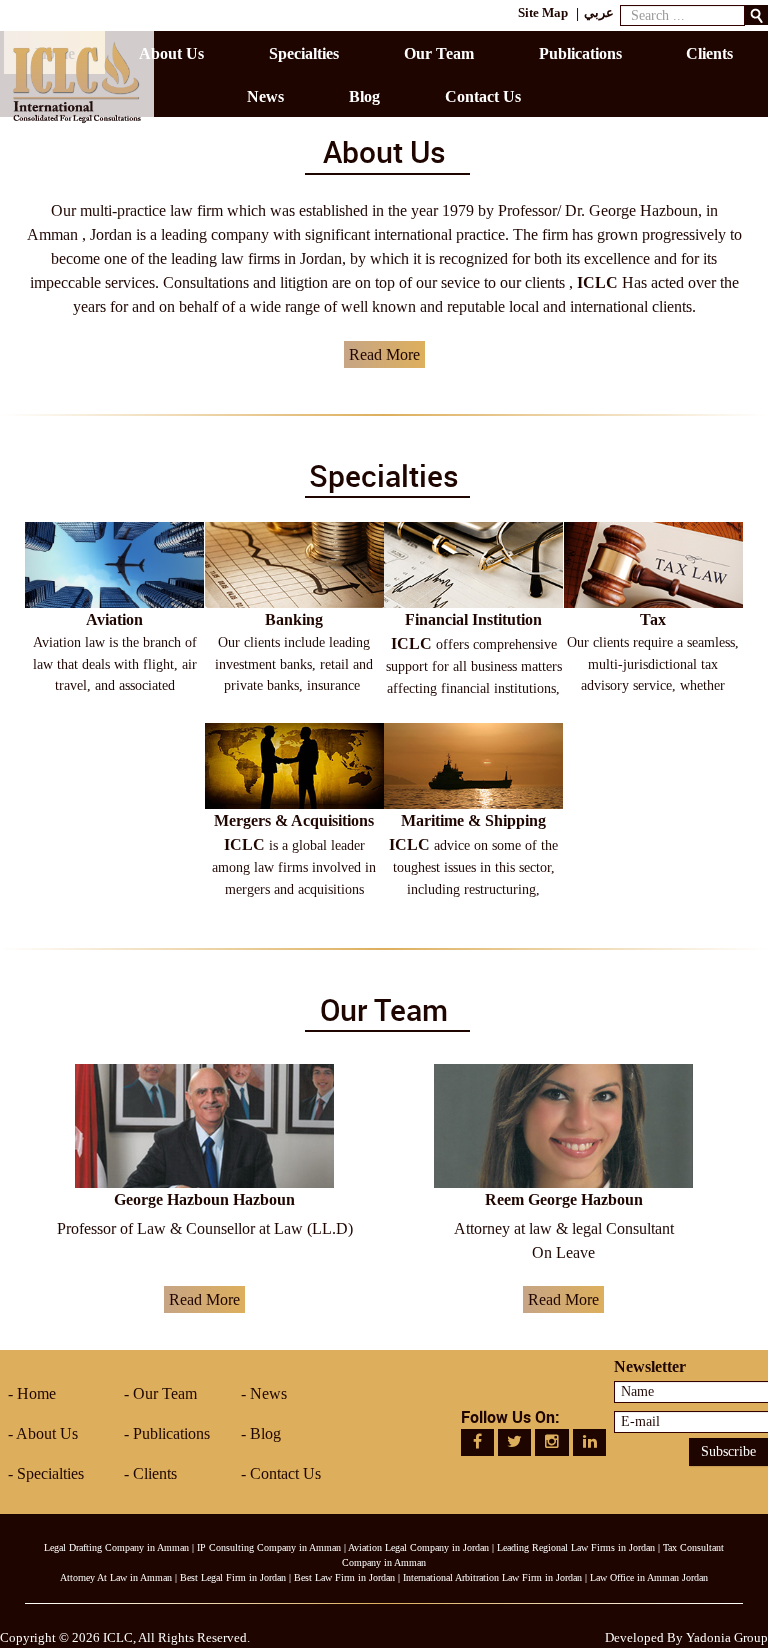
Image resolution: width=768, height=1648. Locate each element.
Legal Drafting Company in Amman (116, 1547)
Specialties (50, 1473)
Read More (384, 354)
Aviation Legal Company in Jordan (418, 1547)
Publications (171, 1433)
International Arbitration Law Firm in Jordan (492, 1577)
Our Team (165, 1393)
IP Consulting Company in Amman (269, 1547)
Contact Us (285, 1473)
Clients (155, 1473)
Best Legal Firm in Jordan (233, 1577)
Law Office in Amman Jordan (649, 1577)
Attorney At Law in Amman (116, 1577)
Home (36, 1393)
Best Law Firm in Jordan (344, 1577)
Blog (265, 1433)
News (268, 1393)
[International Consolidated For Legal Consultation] (77, 80)
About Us (47, 1433)
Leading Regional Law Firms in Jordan (576, 1547)
